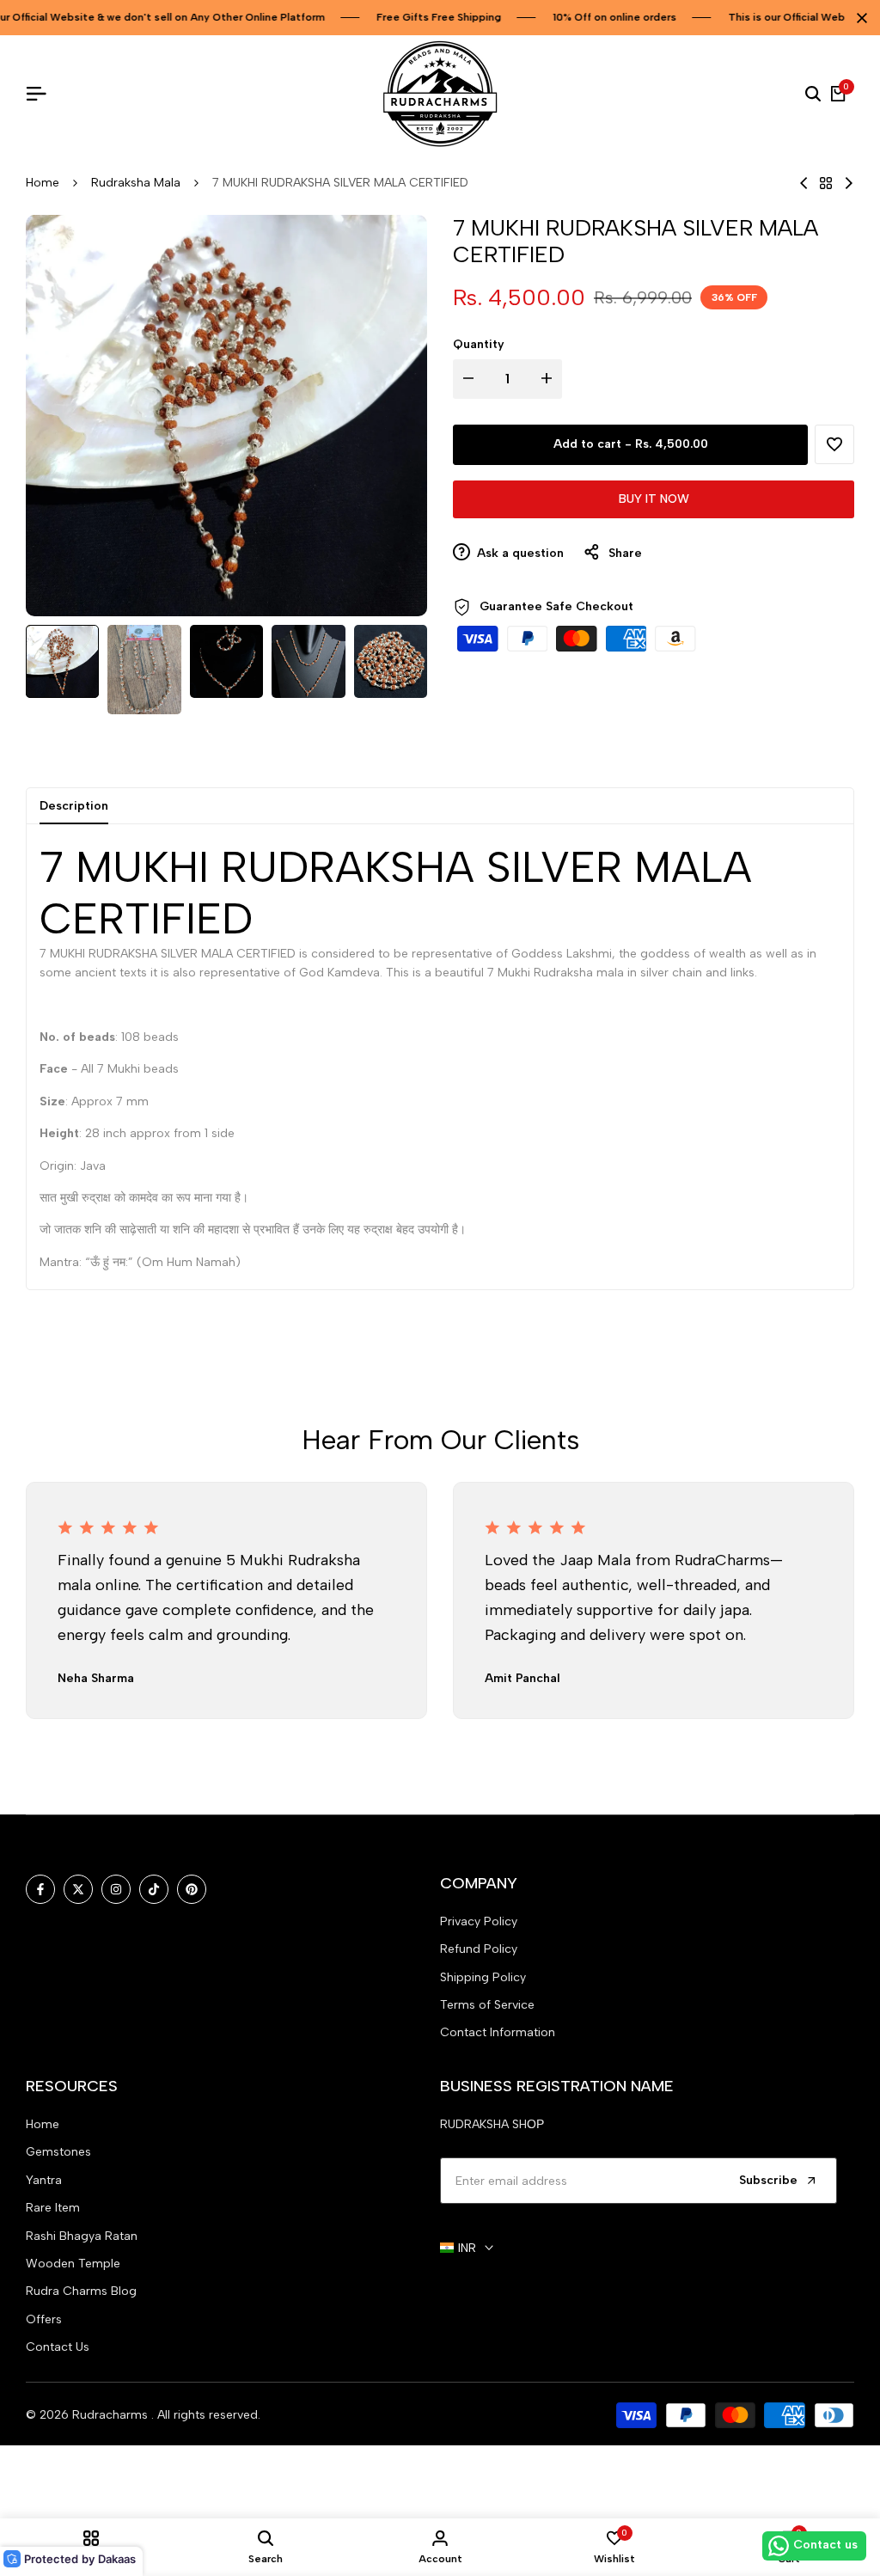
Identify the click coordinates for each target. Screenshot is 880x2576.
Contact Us (58, 2347)
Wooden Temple (73, 2264)
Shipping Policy (483, 1977)
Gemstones (58, 2152)
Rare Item (53, 2208)
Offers (44, 2319)
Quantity (479, 344)
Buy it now (654, 499)
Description (74, 806)
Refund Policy (479, 1949)
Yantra (44, 2180)
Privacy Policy (479, 1921)
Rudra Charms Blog (81, 2291)
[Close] (859, 18)
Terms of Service (487, 2005)
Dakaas (117, 2559)
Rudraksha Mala (136, 183)
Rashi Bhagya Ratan (82, 2236)
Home (43, 183)
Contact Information (498, 2032)
